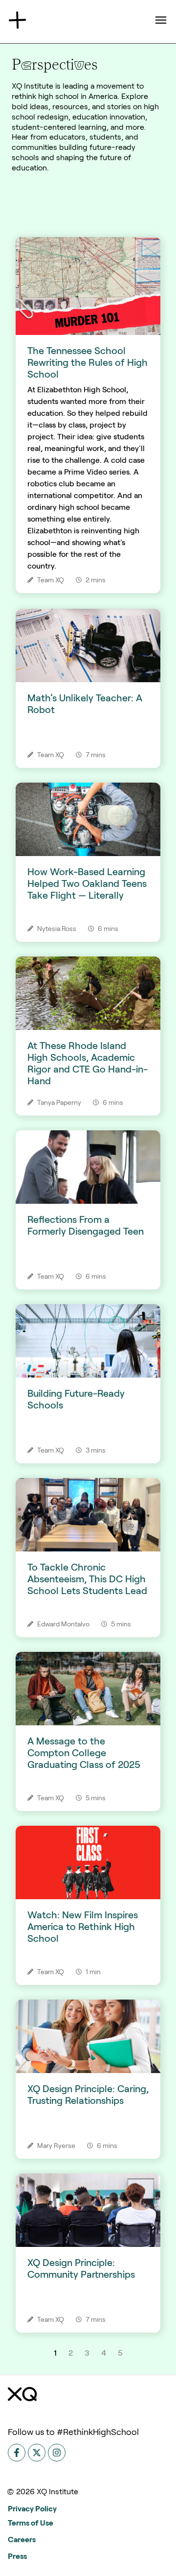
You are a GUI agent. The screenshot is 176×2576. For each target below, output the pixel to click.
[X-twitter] (37, 2453)
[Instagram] (57, 2453)
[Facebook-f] (17, 2453)
